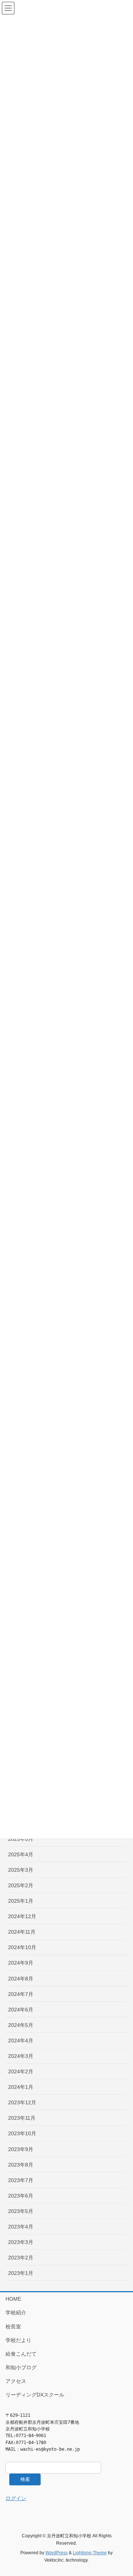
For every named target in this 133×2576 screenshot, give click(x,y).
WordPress (57, 2553)
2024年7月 (21, 1994)
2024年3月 (21, 2056)
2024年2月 (21, 2071)
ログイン (16, 2498)
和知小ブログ (21, 2367)
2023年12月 (22, 2102)
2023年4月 (21, 2227)
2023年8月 (21, 2165)
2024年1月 (21, 2087)
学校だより (18, 2340)
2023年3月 (21, 2242)
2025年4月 (21, 1854)
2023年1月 (21, 2273)
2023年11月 (22, 2118)
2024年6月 (21, 2010)
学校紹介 (16, 2313)
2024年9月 (21, 1963)
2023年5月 (21, 2211)
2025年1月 (21, 1901)
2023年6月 (21, 2196)
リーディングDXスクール (35, 2395)
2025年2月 (21, 1885)
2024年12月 (22, 1916)
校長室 (13, 2327)
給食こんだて (21, 2354)
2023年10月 (22, 2133)
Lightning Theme (90, 2553)
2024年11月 (22, 1932)
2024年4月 (21, 2041)
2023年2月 (21, 2258)
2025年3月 (21, 1870)
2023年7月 (21, 2180)
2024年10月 (22, 1947)
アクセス (16, 2381)
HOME (13, 2299)
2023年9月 (21, 2149)
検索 (25, 2479)
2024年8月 (21, 1979)
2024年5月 (21, 2025)
